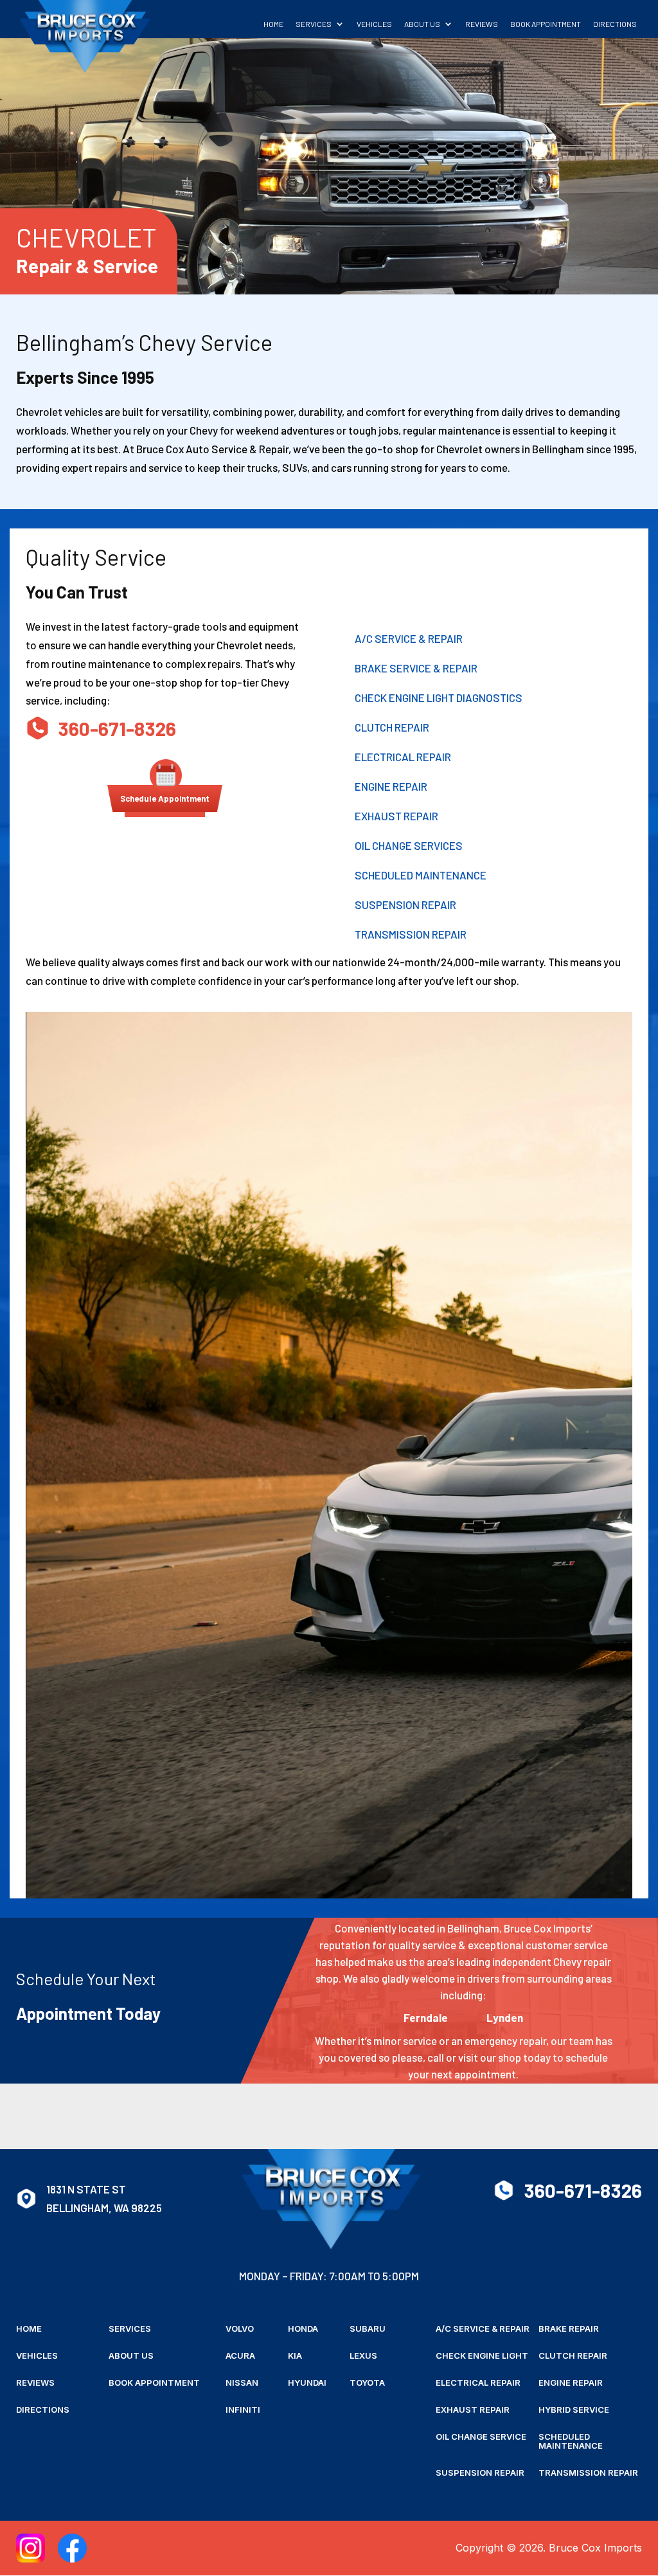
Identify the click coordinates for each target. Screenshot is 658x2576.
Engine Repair (391, 786)
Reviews (482, 24)
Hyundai (307, 2383)
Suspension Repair (405, 905)
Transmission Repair (411, 934)
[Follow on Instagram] (31, 2548)
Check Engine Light (482, 2356)
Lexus (363, 2356)
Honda (303, 2329)
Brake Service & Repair (416, 668)
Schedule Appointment (165, 798)
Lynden (505, 2017)
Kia (295, 2356)
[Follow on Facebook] (72, 2548)
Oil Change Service (481, 2437)
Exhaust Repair (396, 816)
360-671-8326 (117, 728)
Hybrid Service (574, 2410)
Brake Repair (569, 2329)
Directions (615, 24)
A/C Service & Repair (409, 638)
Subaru (368, 2329)
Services (314, 24)
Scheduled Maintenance (421, 875)
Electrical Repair (403, 757)
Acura (240, 2356)
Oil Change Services (409, 845)
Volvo (240, 2329)
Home (273, 24)
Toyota (367, 2383)
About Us (422, 24)
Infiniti (243, 2410)
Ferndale (426, 2017)
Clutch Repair (392, 727)
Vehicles (374, 24)
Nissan (242, 2383)
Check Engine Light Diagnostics (439, 698)
